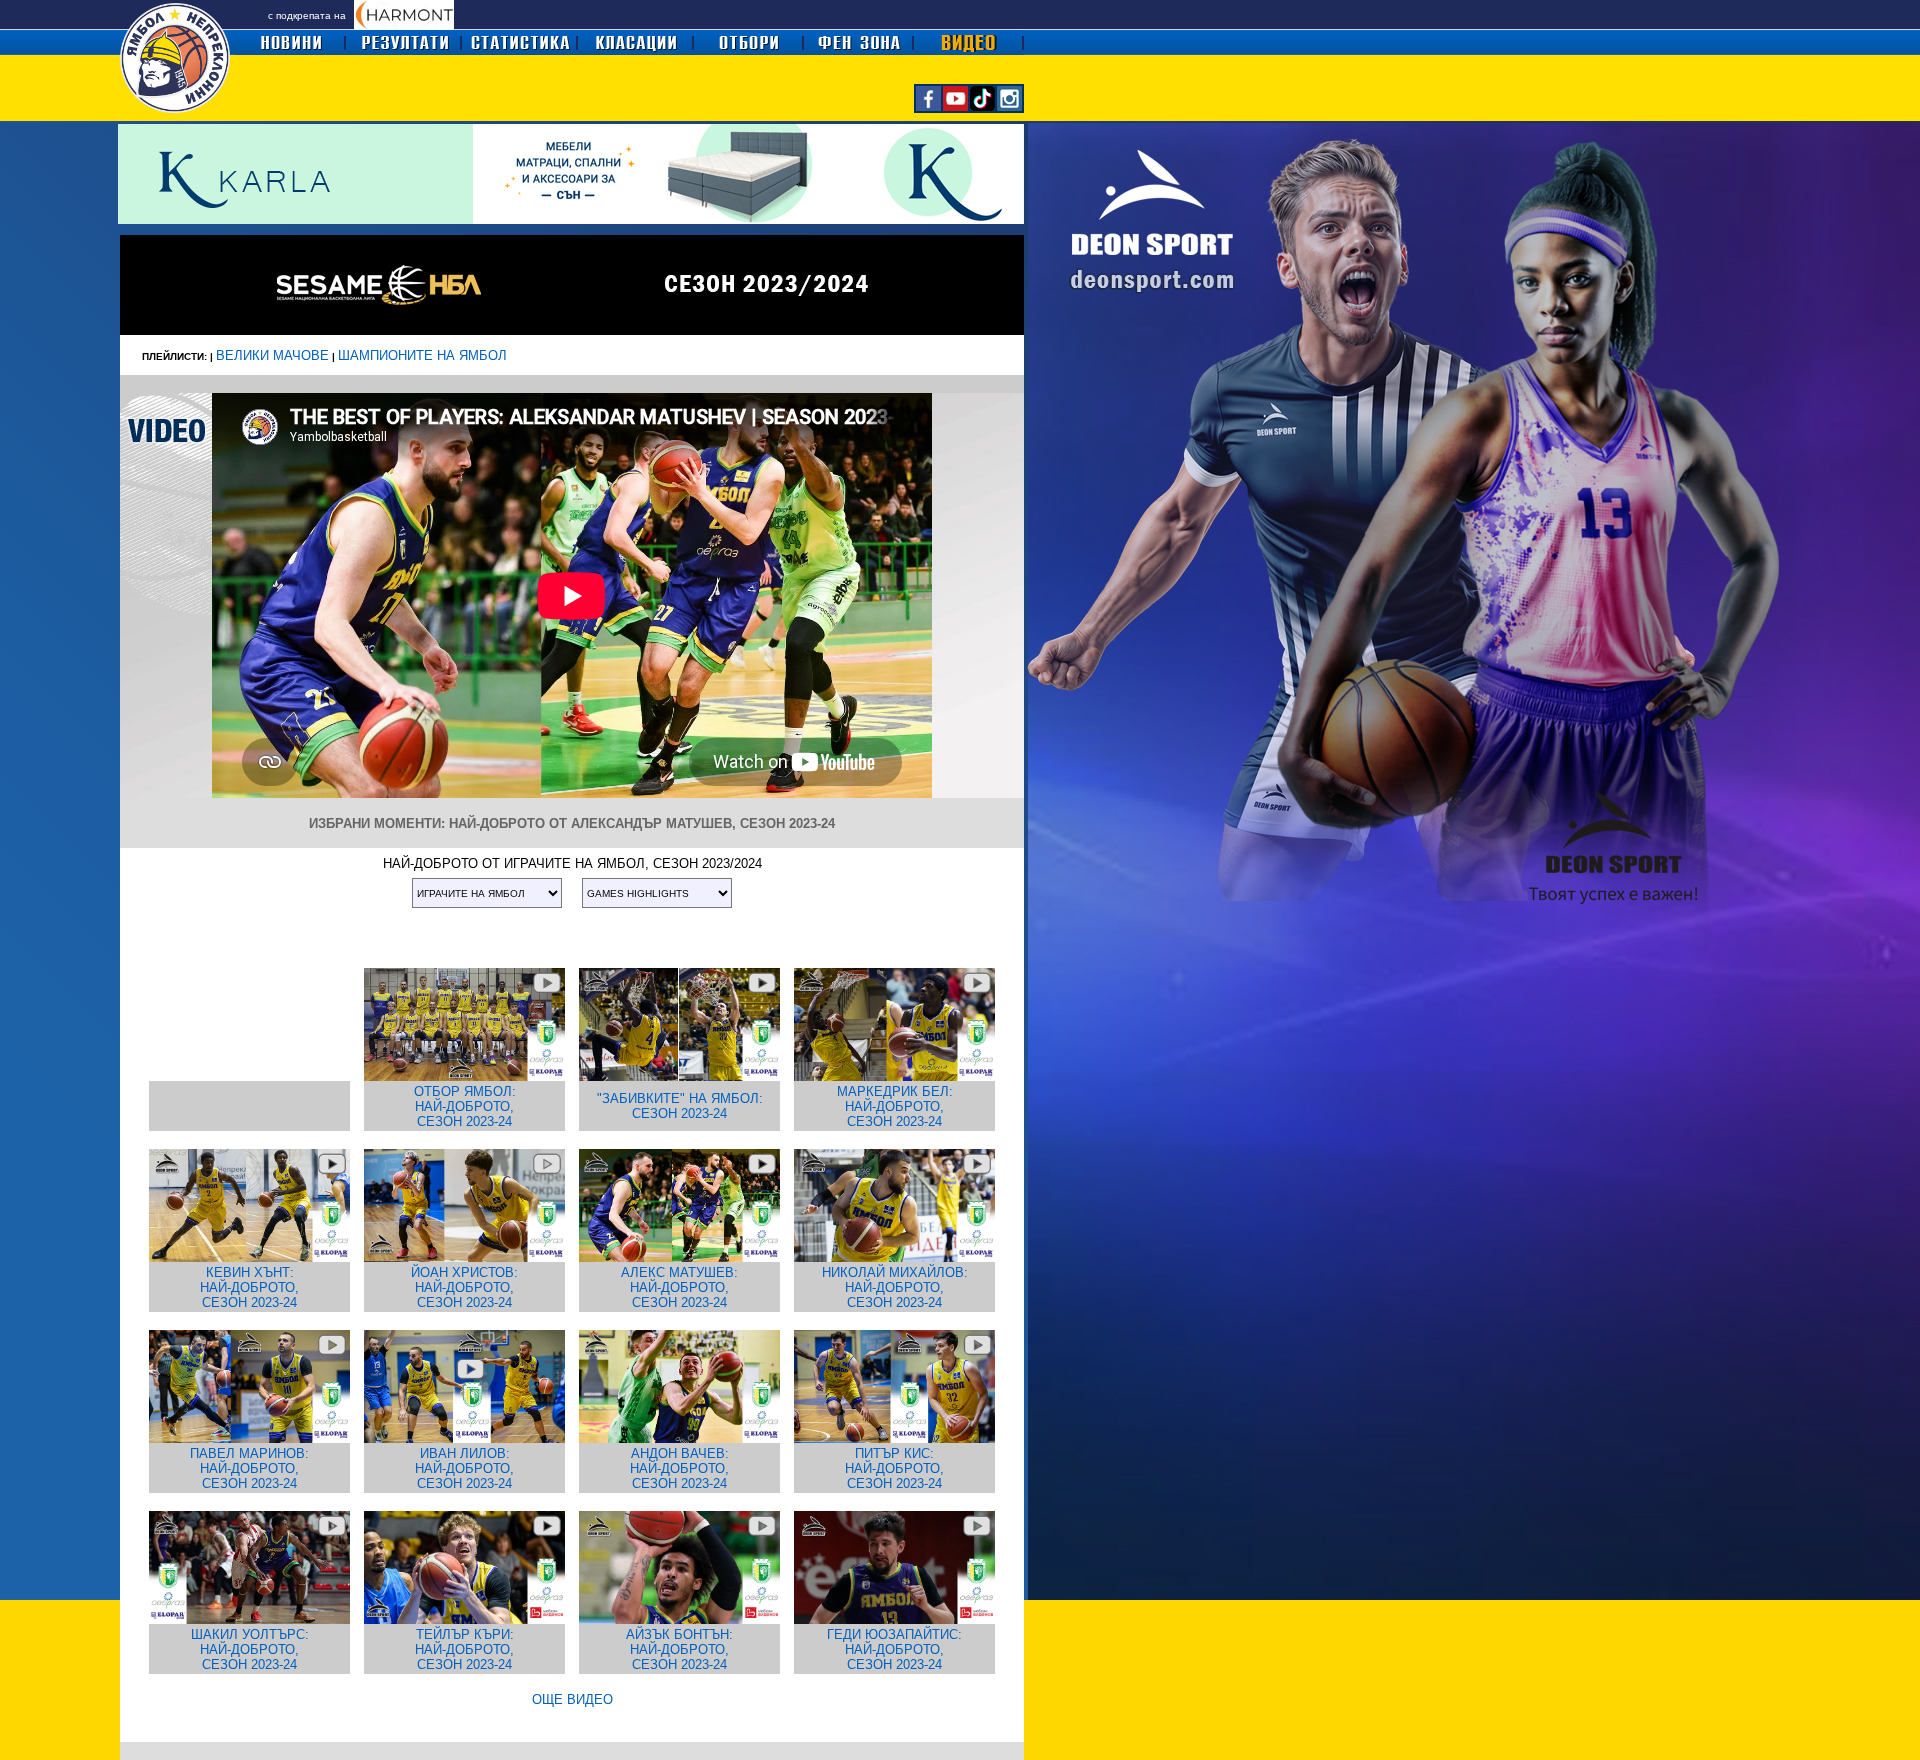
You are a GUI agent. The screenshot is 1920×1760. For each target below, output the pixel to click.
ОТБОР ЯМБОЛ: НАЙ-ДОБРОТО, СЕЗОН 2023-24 (465, 1106)
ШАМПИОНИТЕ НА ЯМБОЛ (422, 355)
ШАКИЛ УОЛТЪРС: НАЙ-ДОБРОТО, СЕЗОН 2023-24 (250, 1649)
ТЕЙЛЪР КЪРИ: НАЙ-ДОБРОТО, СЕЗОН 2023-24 (464, 1649)
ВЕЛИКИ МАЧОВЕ (272, 355)
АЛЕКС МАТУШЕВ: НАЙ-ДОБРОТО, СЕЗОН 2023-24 (679, 1287)
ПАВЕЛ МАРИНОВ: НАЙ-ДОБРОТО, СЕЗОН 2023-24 (249, 1468)
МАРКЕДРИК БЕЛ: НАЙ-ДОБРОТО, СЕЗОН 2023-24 (895, 1106)
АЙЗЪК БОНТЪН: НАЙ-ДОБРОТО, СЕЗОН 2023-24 (679, 1649)
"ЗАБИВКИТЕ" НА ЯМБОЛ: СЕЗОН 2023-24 (680, 1106)
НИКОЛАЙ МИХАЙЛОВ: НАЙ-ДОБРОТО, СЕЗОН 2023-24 (895, 1287)
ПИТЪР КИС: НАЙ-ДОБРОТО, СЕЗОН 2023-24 (894, 1468)
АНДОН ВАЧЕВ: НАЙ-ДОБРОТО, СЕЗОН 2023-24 (679, 1468)
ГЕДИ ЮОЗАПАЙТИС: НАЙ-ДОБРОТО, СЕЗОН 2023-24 (894, 1649)
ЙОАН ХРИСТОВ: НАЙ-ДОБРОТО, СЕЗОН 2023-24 (464, 1287)
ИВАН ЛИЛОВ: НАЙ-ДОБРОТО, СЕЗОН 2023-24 (464, 1468)
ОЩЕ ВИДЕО (572, 1699)
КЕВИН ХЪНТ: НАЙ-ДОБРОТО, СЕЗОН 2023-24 (249, 1287)
